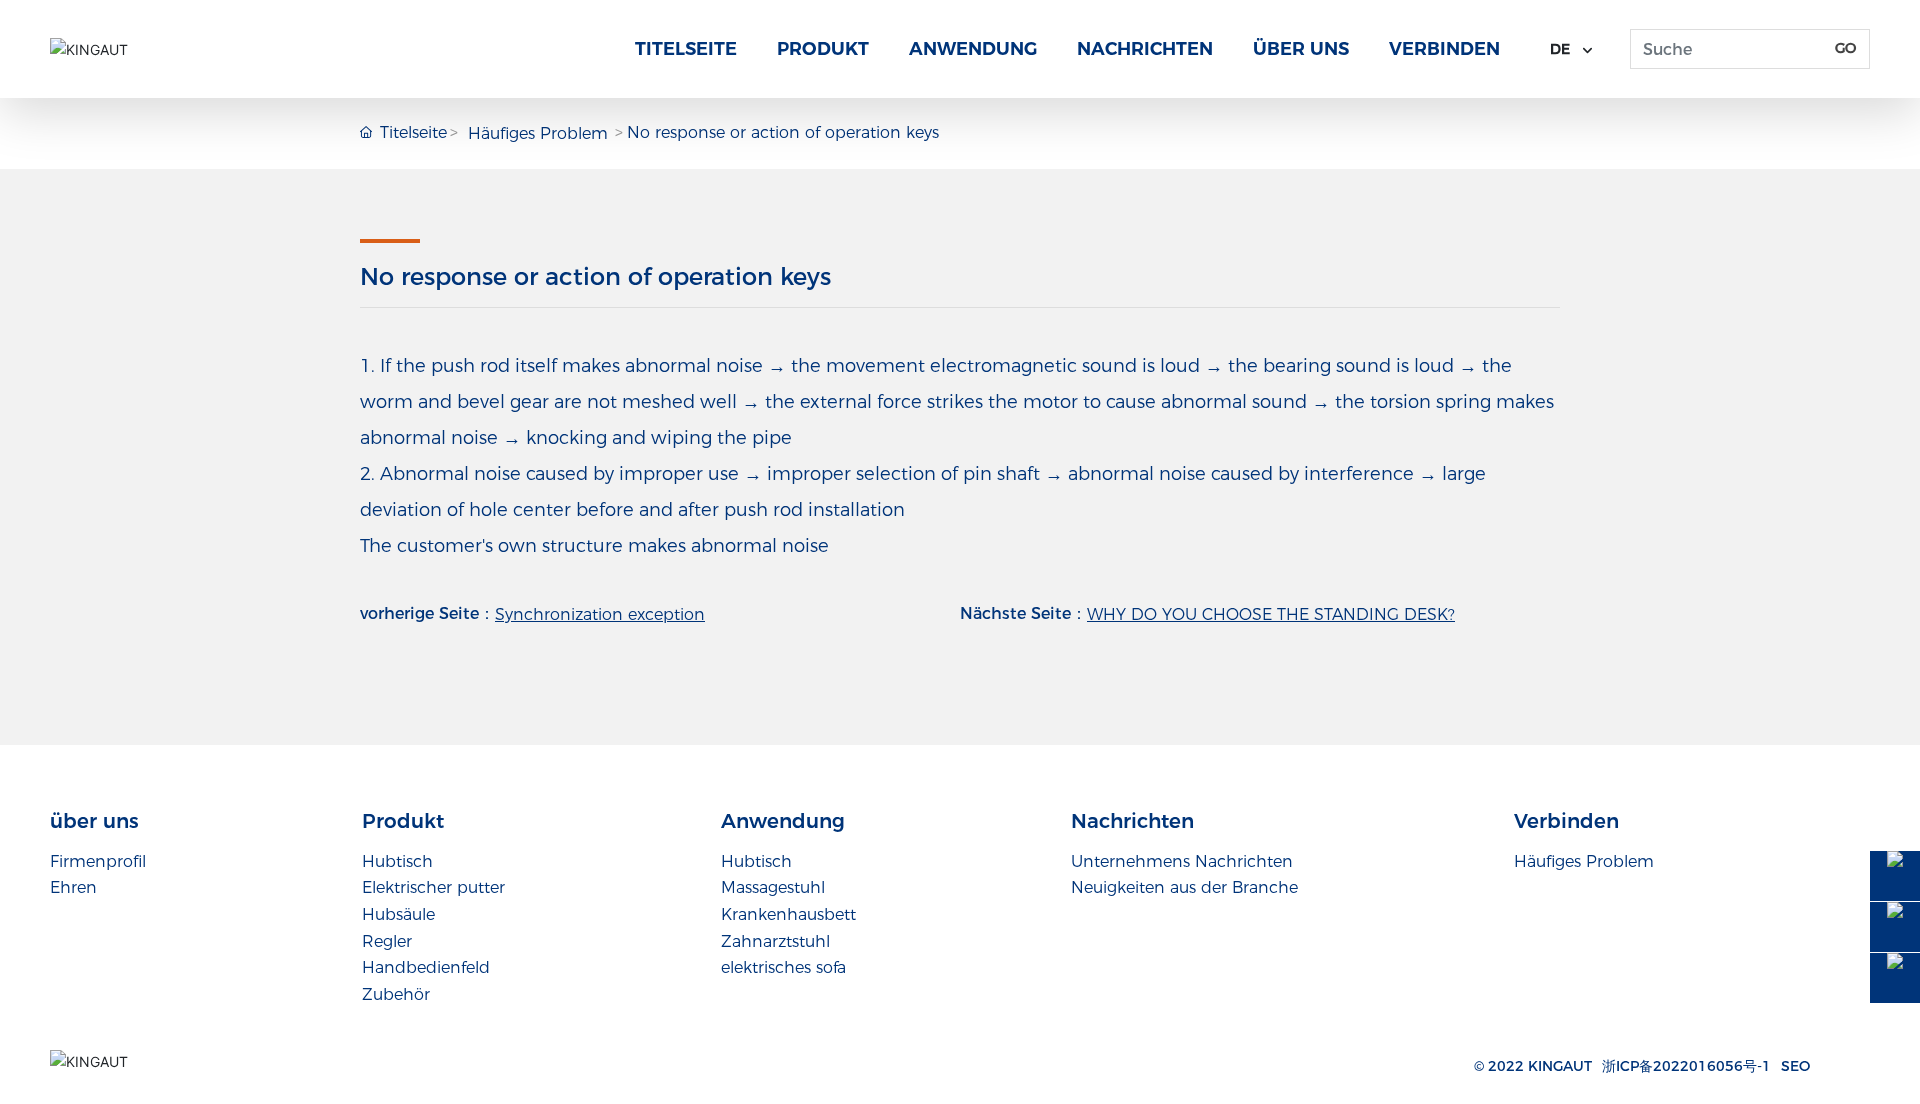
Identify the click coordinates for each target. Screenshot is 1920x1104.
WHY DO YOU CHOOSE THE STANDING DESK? (1271, 614)
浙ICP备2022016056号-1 (1686, 1066)
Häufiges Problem (538, 133)
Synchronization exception (600, 614)
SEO (1795, 1066)
